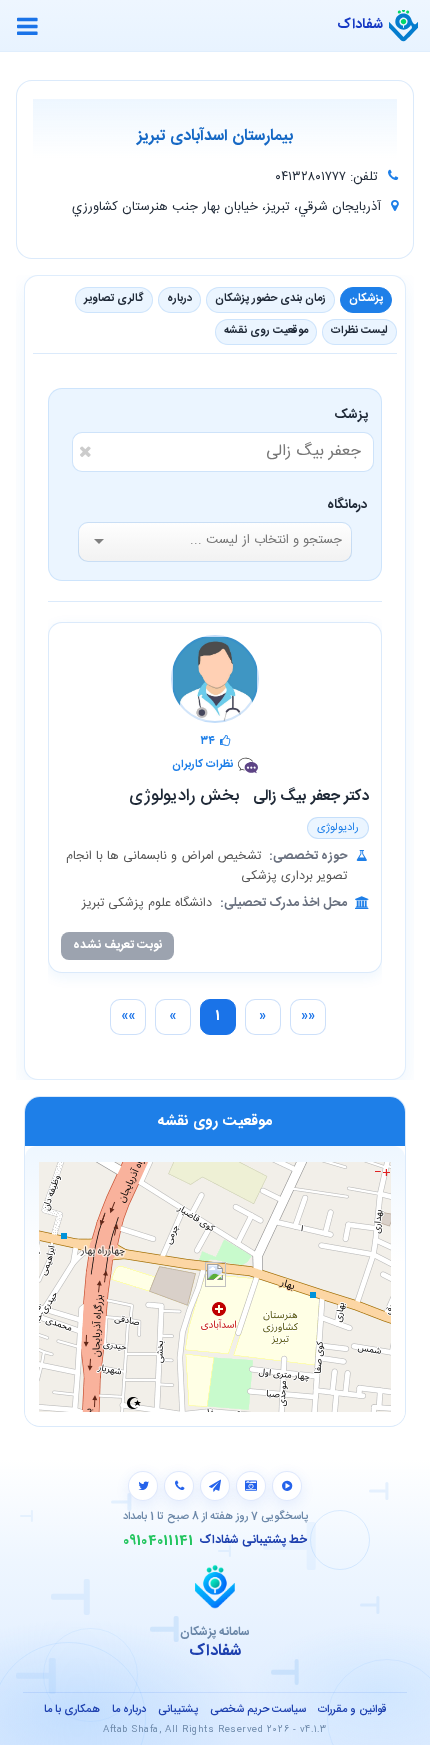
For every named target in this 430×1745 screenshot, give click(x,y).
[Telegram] (215, 1486)
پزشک (354, 415)
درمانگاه (347, 505)
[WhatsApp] (179, 1486)
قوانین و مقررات (352, 1710)
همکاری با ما (72, 1710)
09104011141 (158, 1541)
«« (308, 1016)
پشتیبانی (178, 1710)
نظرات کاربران (202, 765)
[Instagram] (251, 1486)
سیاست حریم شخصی (258, 1710)
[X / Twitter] (143, 1486)
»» (128, 1016)
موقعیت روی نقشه (266, 331)
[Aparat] (287, 1486)
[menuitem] (308, 1017)
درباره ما (129, 1710)
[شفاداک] (403, 26)
